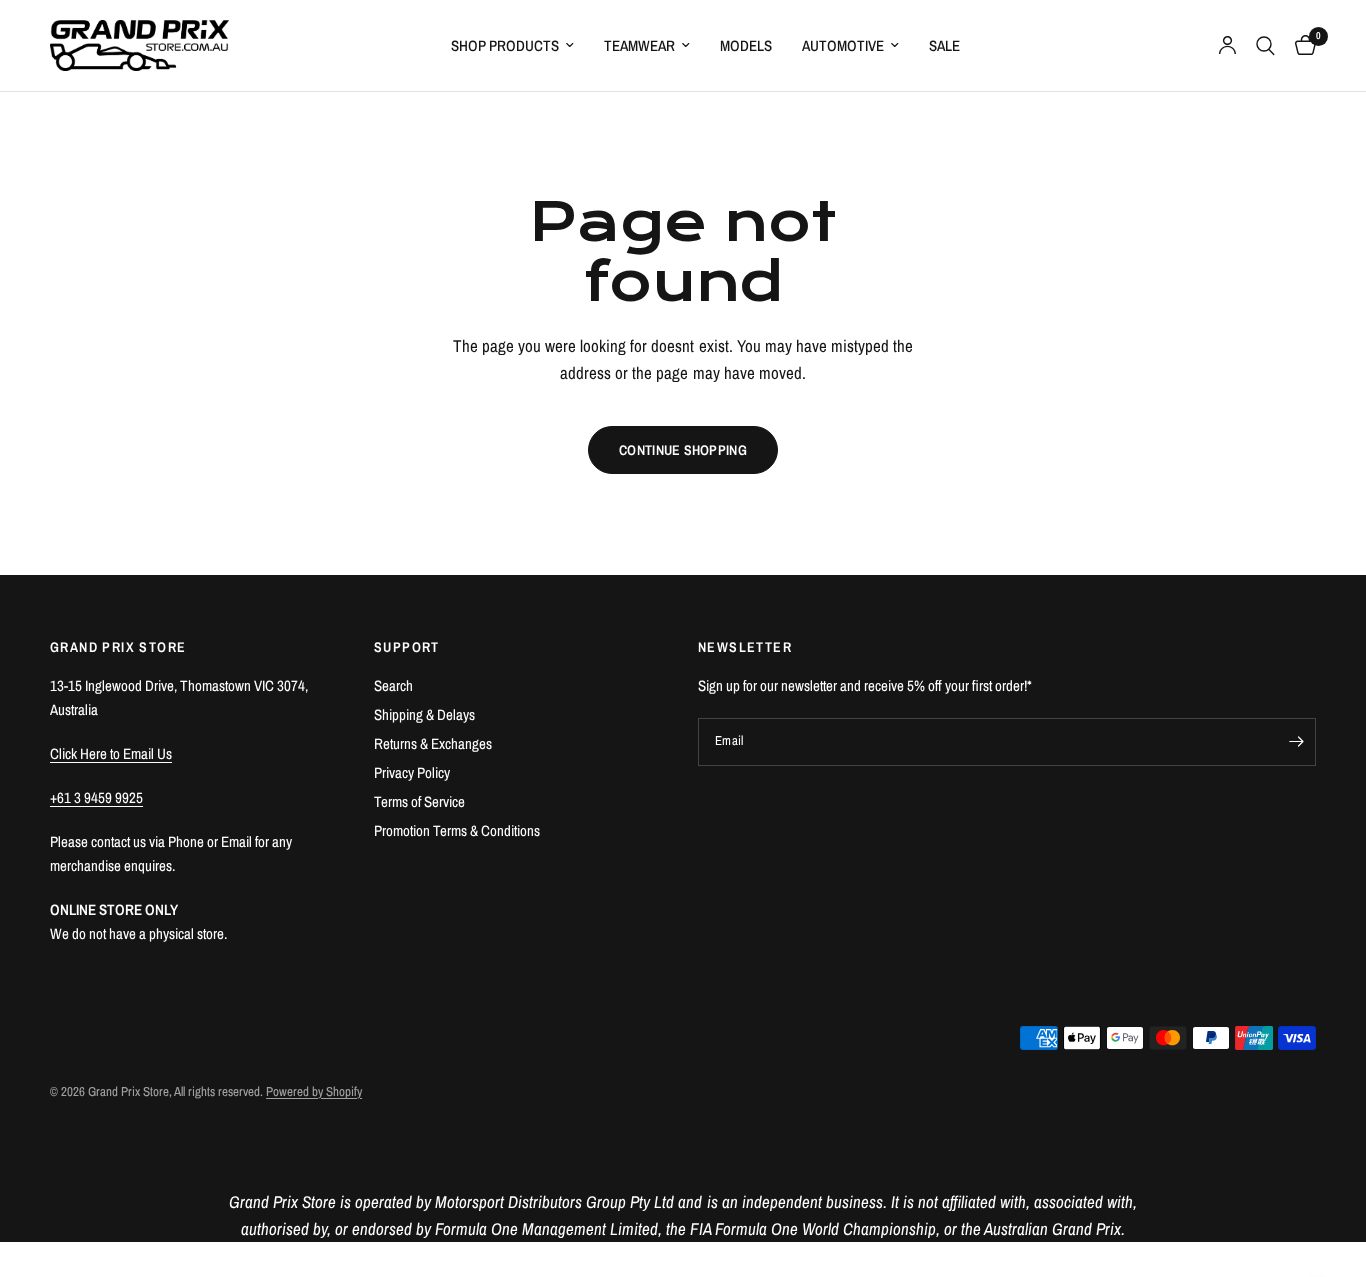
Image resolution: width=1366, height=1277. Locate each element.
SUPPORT (407, 647)
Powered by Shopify (314, 1091)
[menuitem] (512, 46)
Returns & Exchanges (433, 743)
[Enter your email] (1296, 742)
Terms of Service (419, 801)
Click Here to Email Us (111, 753)
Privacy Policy (412, 772)
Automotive (843, 45)
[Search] (1265, 45)
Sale (944, 45)
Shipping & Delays (424, 714)
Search (393, 685)
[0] (1300, 45)
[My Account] (1227, 45)
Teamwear (639, 45)
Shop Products (505, 45)
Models (746, 45)
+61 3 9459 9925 (96, 797)
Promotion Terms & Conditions (457, 830)
